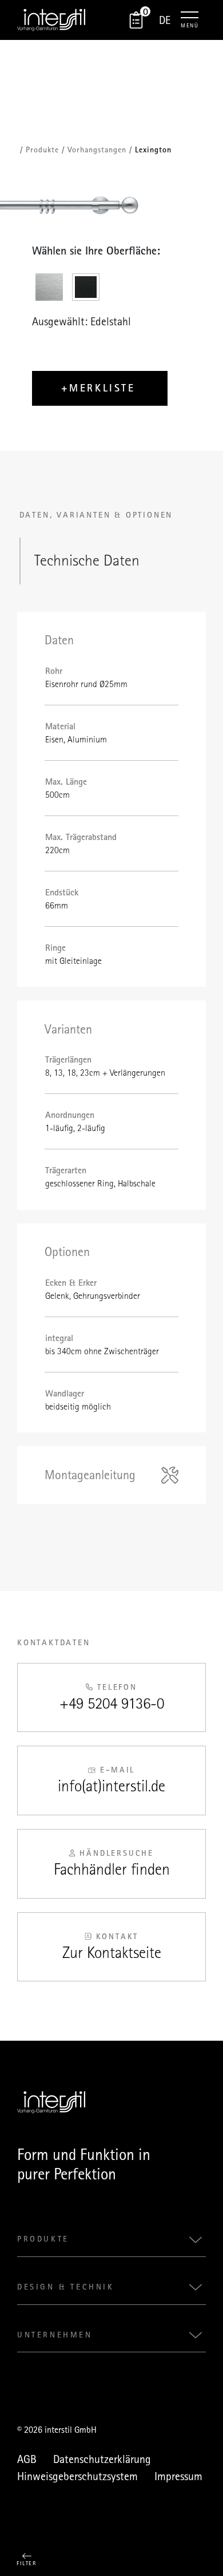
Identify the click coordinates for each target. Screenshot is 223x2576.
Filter (26, 2563)
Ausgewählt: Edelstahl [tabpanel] (81, 321)
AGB (27, 2459)
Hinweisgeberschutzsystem (77, 2476)
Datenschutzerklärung (102, 2459)
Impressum (178, 2476)
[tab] (50, 288)
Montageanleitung (90, 1475)
